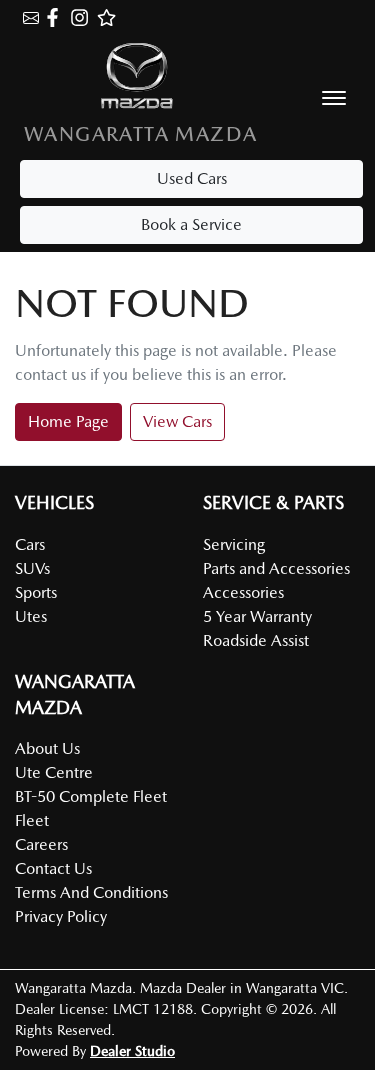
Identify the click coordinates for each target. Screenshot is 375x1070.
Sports (36, 592)
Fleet (32, 820)
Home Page (68, 421)
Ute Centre (54, 772)
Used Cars (192, 178)
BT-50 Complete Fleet (91, 796)
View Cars (177, 421)
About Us (47, 748)
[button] (334, 98)
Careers (41, 844)
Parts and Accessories (276, 568)
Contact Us (53, 868)
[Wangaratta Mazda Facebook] (56, 17)
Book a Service (191, 224)
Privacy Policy (61, 916)
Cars (30, 544)
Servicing (234, 544)
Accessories (243, 592)
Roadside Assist (256, 640)
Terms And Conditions (91, 892)
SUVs (32, 568)
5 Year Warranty (257, 616)
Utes (31, 616)
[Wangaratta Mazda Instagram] (83, 17)
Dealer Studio (132, 1051)
